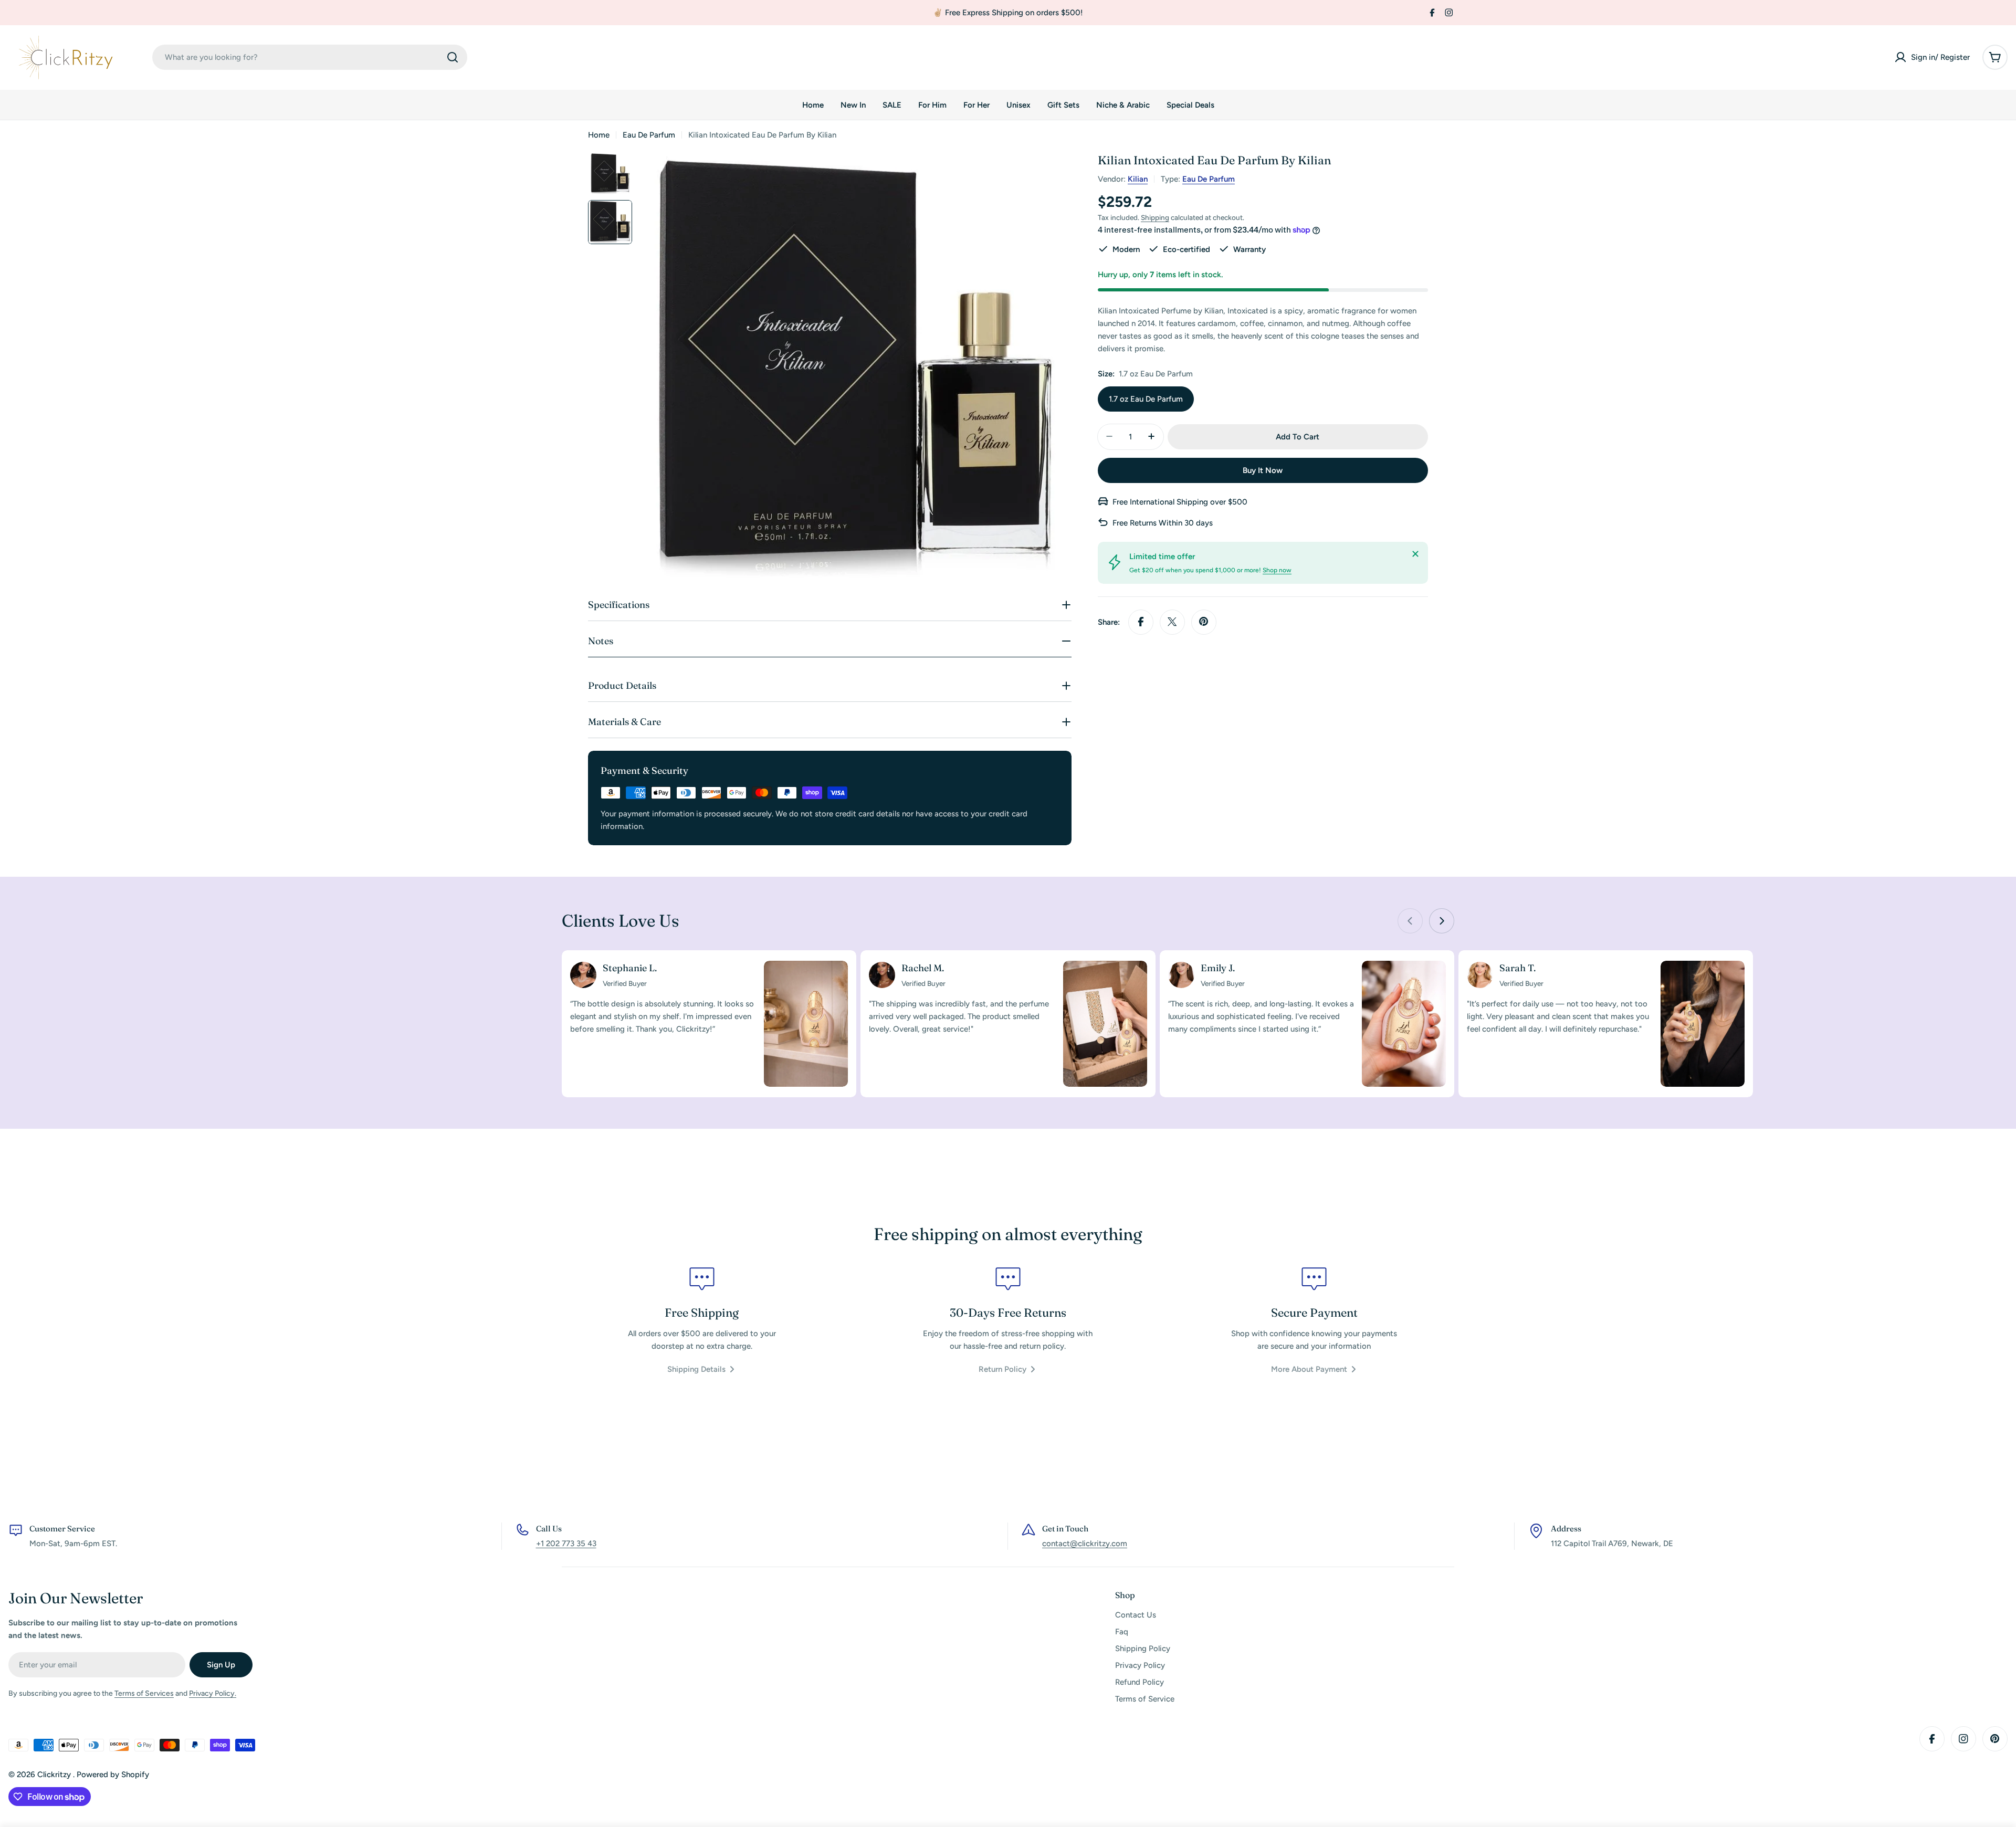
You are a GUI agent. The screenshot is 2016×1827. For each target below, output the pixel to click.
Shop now (1277, 570)
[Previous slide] (1410, 921)
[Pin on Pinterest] (1204, 622)
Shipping (1155, 217)
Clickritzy (55, 1774)
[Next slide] (1442, 921)
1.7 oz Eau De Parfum (1146, 398)
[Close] (1415, 554)
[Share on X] (1172, 622)
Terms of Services (144, 1693)
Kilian (1138, 179)
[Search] (453, 57)
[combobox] (310, 57)
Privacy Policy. (213, 1693)
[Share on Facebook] (1141, 622)
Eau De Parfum (649, 135)
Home (599, 135)
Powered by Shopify (113, 1774)
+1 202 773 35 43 (566, 1543)
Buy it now (1263, 470)
